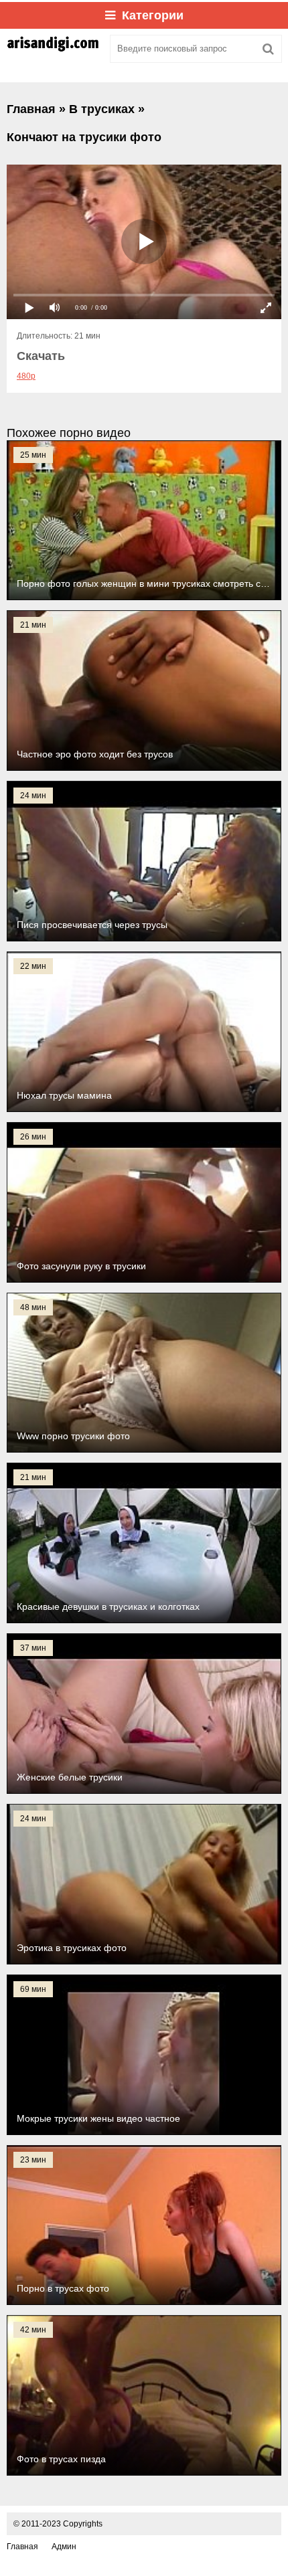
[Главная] (54, 49)
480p (26, 376)
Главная (22, 2547)
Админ (64, 2547)
